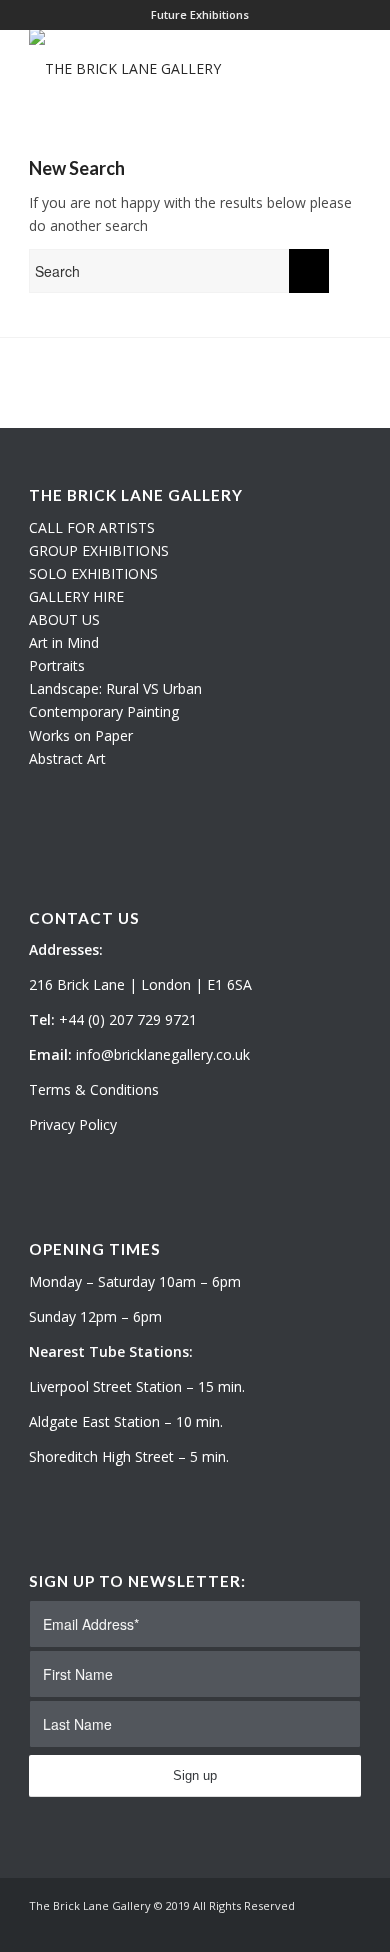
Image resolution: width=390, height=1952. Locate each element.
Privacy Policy (73, 1124)
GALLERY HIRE (76, 596)
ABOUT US (64, 619)
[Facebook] (346, 1927)
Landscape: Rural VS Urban (115, 688)
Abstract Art (67, 758)
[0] (355, 69)
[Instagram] (316, 1927)
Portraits (57, 665)
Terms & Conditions (94, 1089)
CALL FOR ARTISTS (92, 527)
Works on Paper (81, 735)
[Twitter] (286, 1927)
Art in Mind (64, 642)
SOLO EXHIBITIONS (93, 573)
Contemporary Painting (104, 711)
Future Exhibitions (200, 14)
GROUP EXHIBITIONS (99, 550)
